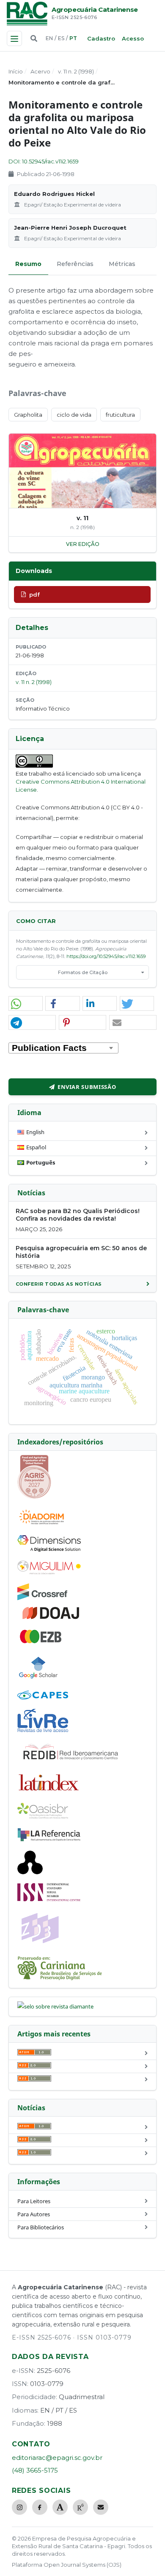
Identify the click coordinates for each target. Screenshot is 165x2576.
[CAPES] (43, 1697)
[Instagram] (19, 2507)
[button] (26, 1004)
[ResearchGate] (80, 2507)
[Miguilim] (49, 1572)
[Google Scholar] (38, 1680)
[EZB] (41, 1642)
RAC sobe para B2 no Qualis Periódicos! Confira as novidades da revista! (78, 1215)
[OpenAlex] (30, 1872)
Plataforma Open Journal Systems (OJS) (67, 2565)
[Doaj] (52, 1619)
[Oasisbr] (43, 1816)
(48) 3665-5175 (35, 2470)
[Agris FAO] (34, 1497)
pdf (34, 594)
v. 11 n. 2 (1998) (76, 71)
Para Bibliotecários (41, 2227)
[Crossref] (42, 1598)
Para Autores (34, 2214)
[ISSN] (49, 1899)
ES (61, 38)
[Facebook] (40, 2507)
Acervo (40, 71)
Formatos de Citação (83, 972)
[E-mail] (101, 2507)
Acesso (133, 38)
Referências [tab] (75, 264)
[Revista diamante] (55, 2006)
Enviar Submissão (87, 1087)
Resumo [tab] (28, 264)
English (35, 1132)
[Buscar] (34, 38)
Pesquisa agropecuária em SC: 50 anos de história (81, 1252)
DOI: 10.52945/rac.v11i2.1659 (44, 161)
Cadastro (101, 38)
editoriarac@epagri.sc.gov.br (57, 2458)
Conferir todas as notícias (59, 1284)
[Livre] (43, 1732)
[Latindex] (49, 1792)
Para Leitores (34, 2201)
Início (16, 71)
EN (49, 38)
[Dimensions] (49, 1550)
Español (36, 1147)
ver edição (83, 544)
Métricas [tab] (122, 264)
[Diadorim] (41, 1524)
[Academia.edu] (60, 2507)
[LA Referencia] (49, 1840)
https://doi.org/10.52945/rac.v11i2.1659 (106, 956)
